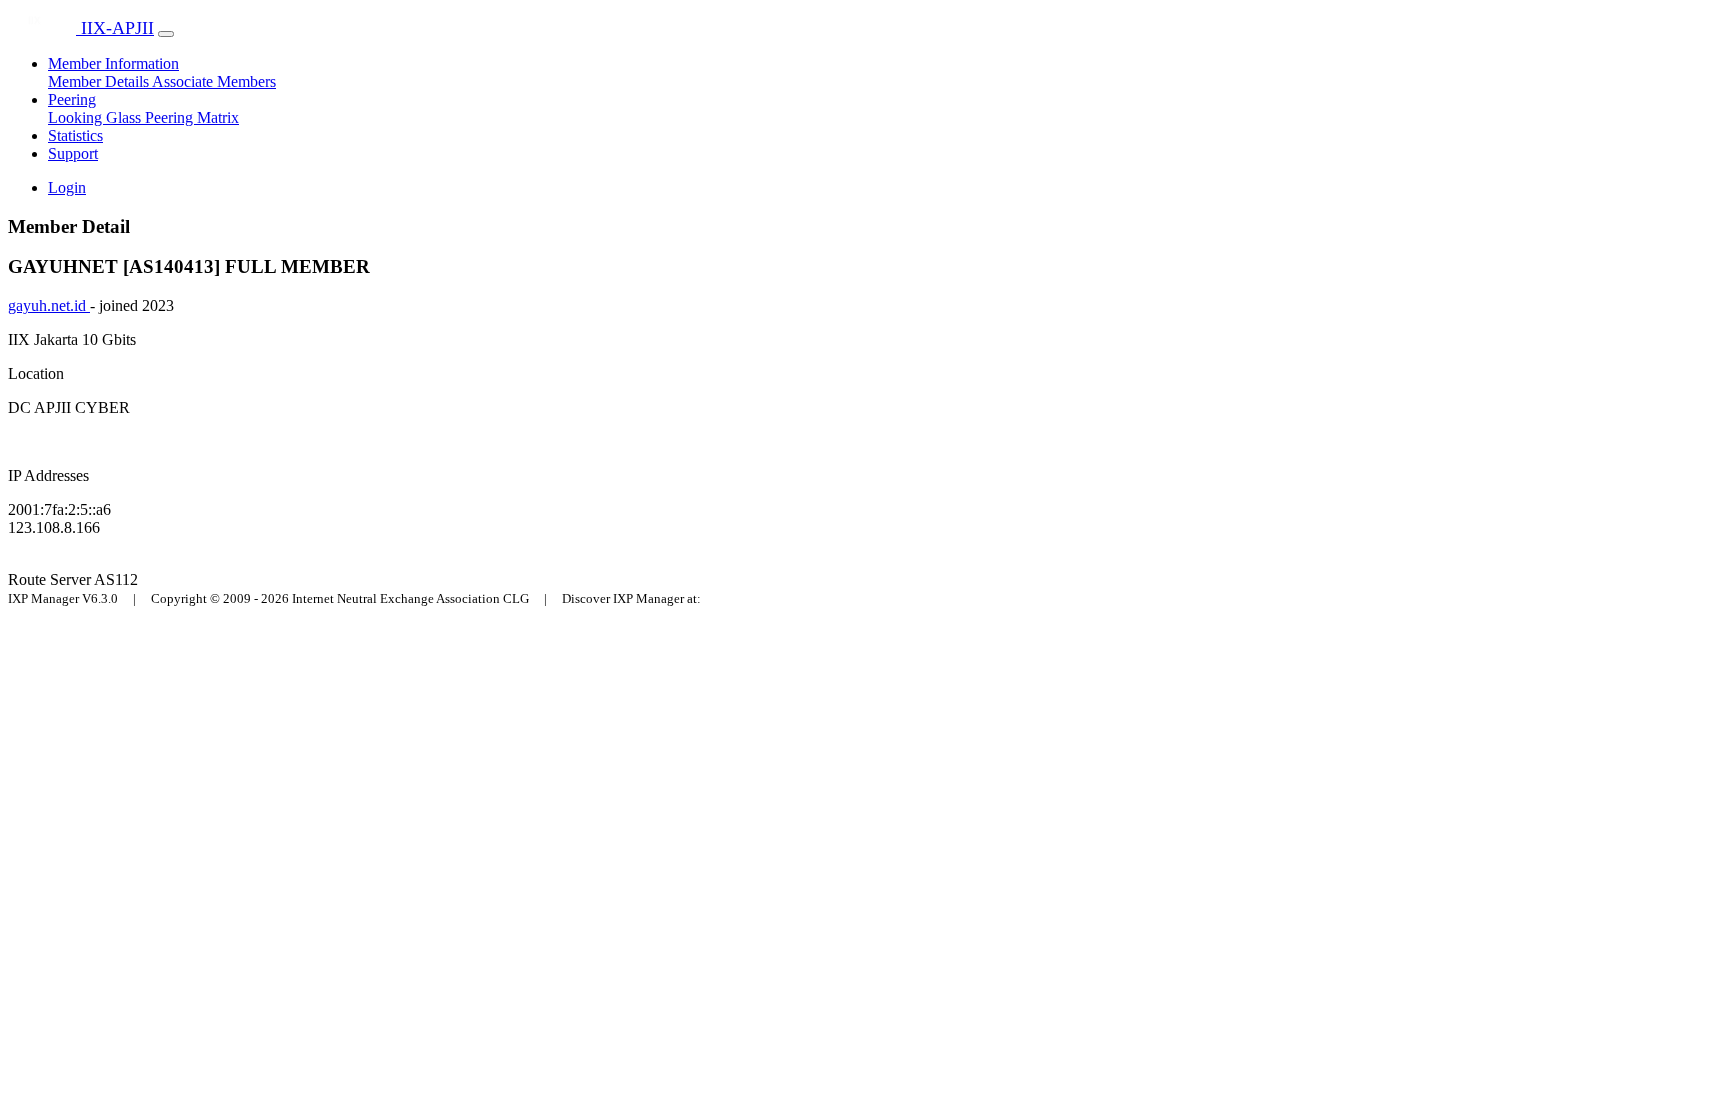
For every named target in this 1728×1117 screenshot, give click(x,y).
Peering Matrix (192, 117)
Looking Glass (96, 117)
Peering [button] (72, 99)
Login (67, 187)
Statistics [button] (75, 135)
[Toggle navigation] (166, 34)
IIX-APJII (115, 28)
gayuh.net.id (49, 305)
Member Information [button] (113, 63)
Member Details (100, 81)
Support (73, 153)
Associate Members (214, 81)
